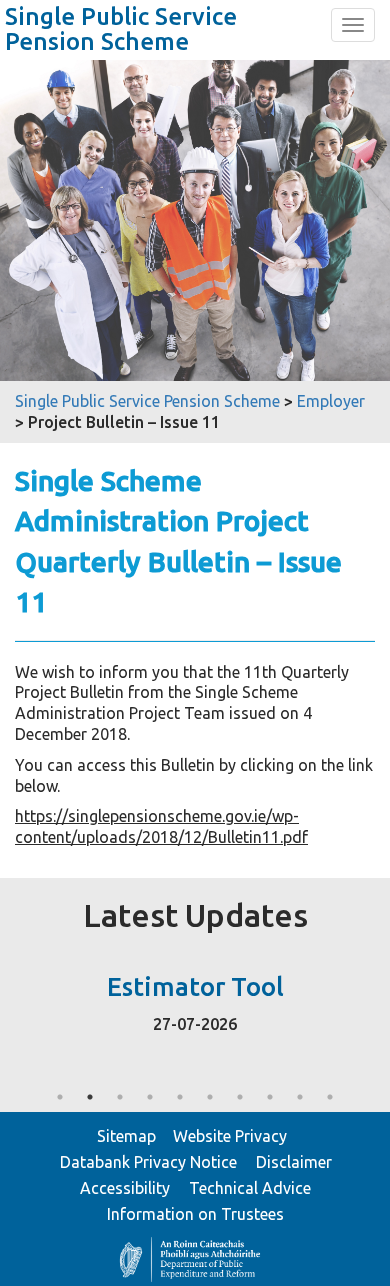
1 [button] (60, 1097)
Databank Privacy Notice (148, 1162)
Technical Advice (250, 1188)
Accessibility (125, 1188)
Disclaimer (294, 1162)
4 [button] (150, 1097)
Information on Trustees (195, 1214)
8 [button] (270, 1097)
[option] (195, 998)
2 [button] (90, 1097)
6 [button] (210, 1097)
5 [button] (180, 1097)
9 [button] (300, 1097)
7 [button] (240, 1097)
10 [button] (330, 1097)
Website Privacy (230, 1136)
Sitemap (126, 1136)
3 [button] (120, 1097)
